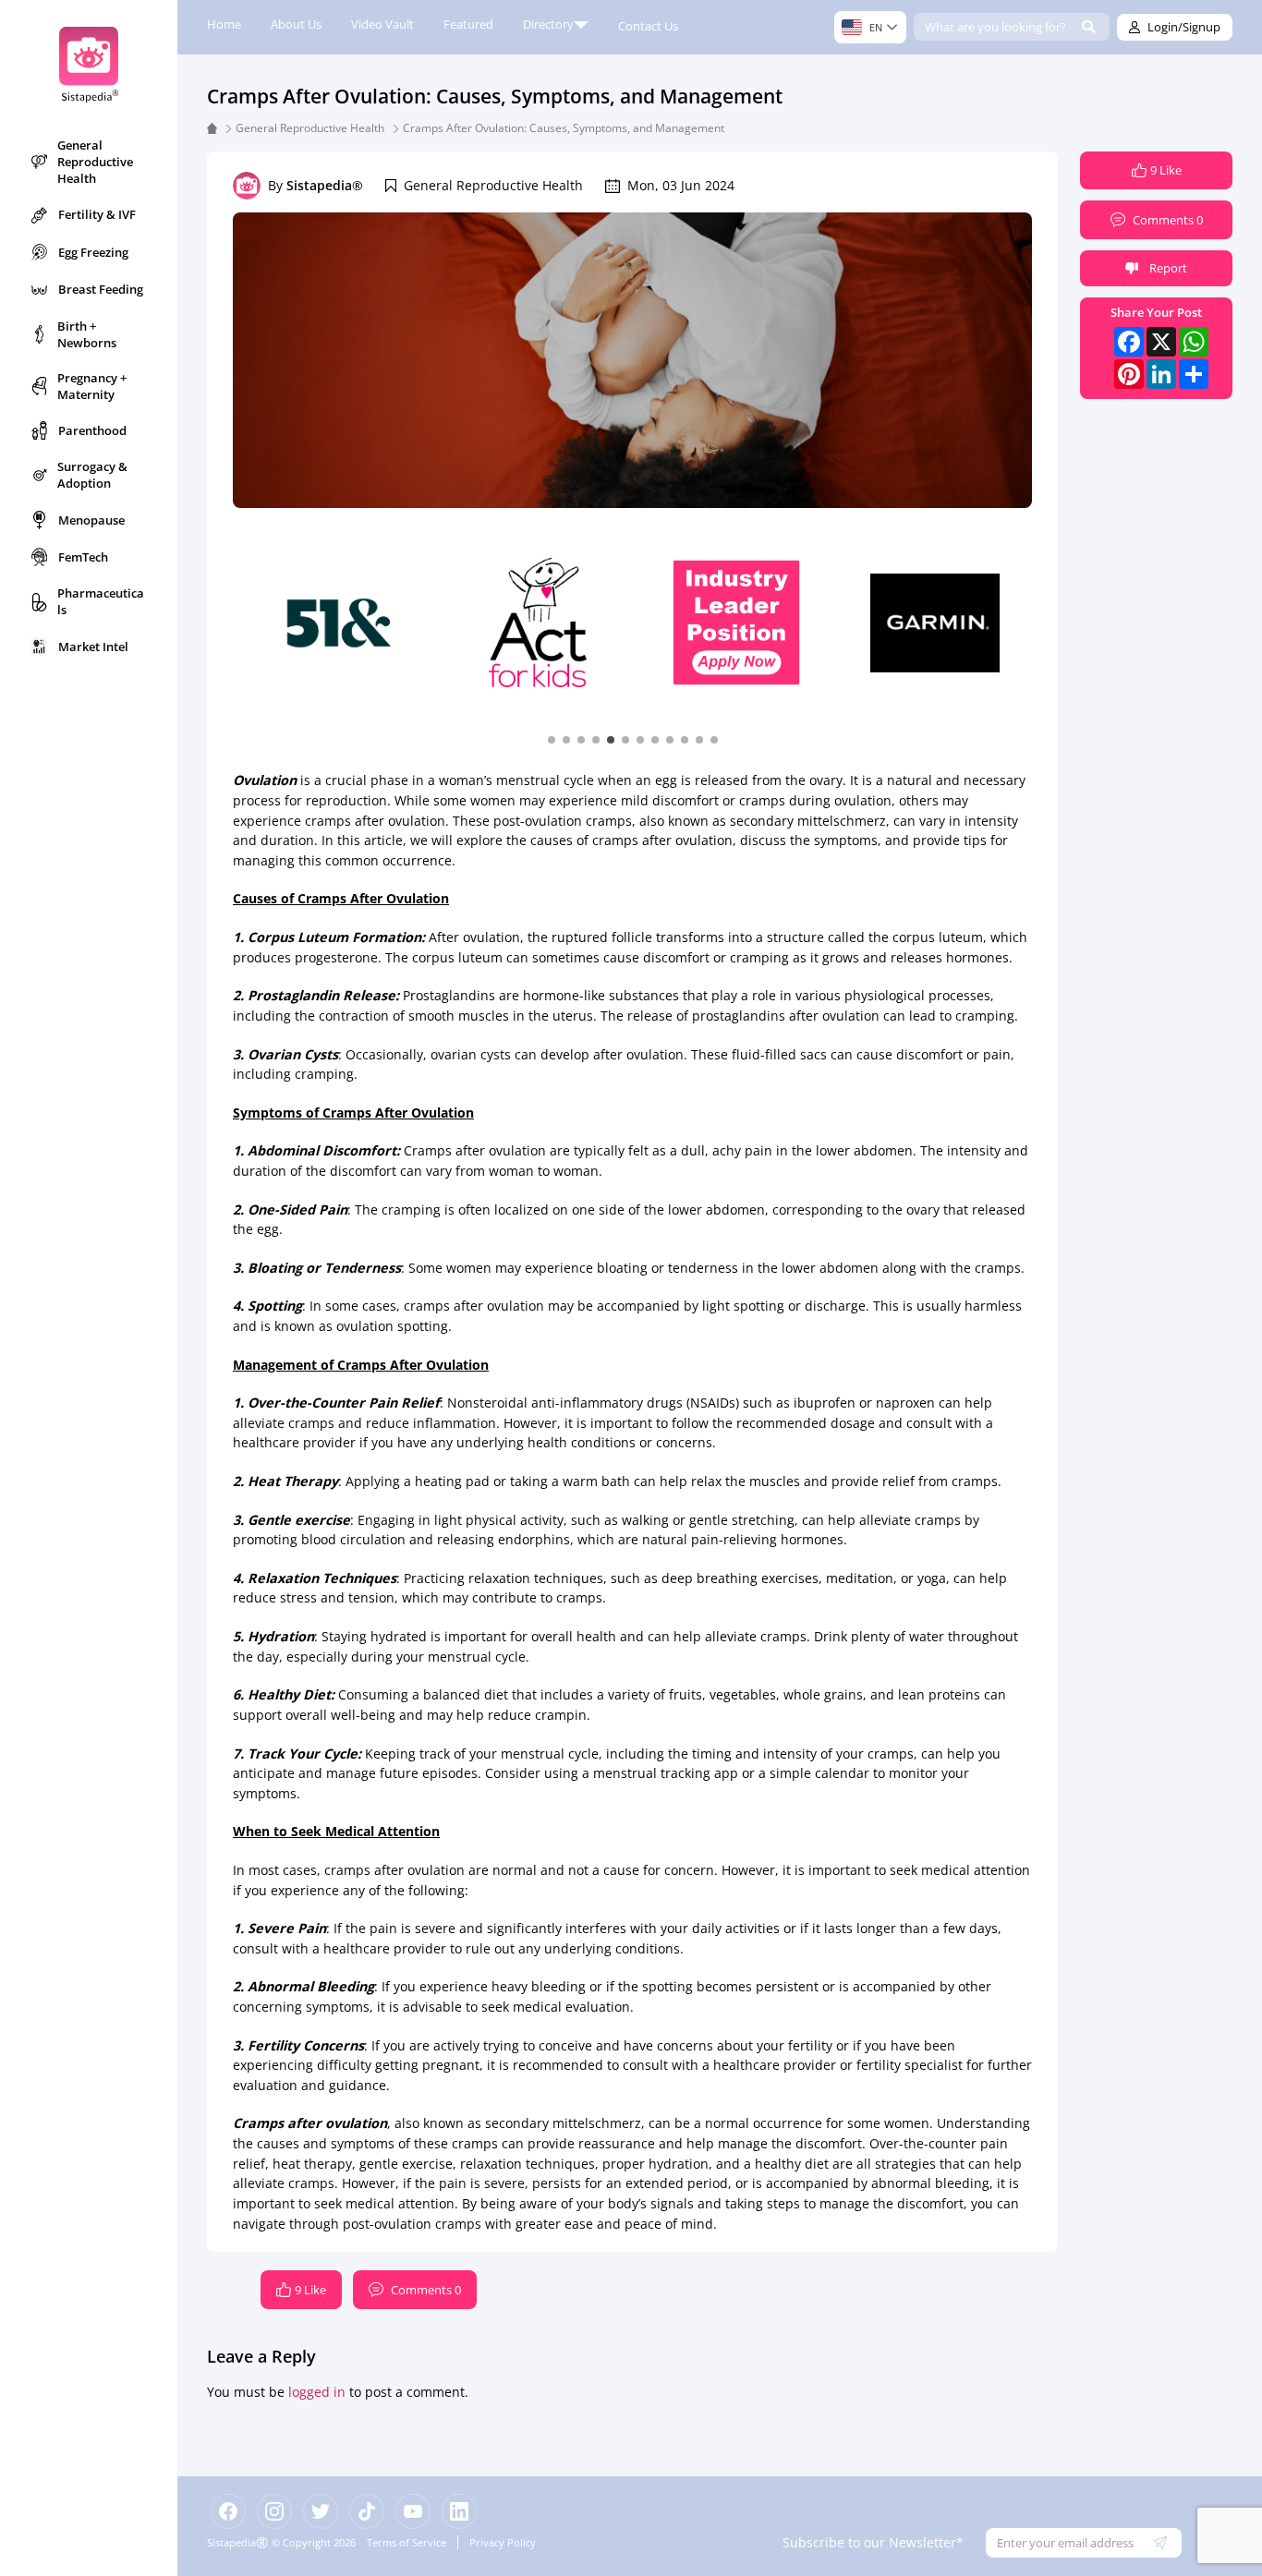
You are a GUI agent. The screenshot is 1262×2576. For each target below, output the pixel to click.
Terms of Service (407, 2542)
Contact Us (648, 26)
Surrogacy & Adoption (92, 475)
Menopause (91, 520)
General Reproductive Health (95, 162)
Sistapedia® (325, 185)
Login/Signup (1184, 27)
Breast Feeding (101, 289)
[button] (552, 739)
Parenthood (92, 430)
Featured (468, 24)
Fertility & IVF (97, 214)
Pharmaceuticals (101, 601)
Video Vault (382, 24)
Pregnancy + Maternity (92, 386)
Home (224, 24)
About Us (296, 24)
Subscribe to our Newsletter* (873, 2542)
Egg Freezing (93, 252)
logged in (317, 2392)
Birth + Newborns (87, 334)
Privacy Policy (503, 2542)
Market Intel (93, 647)
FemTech (83, 557)
